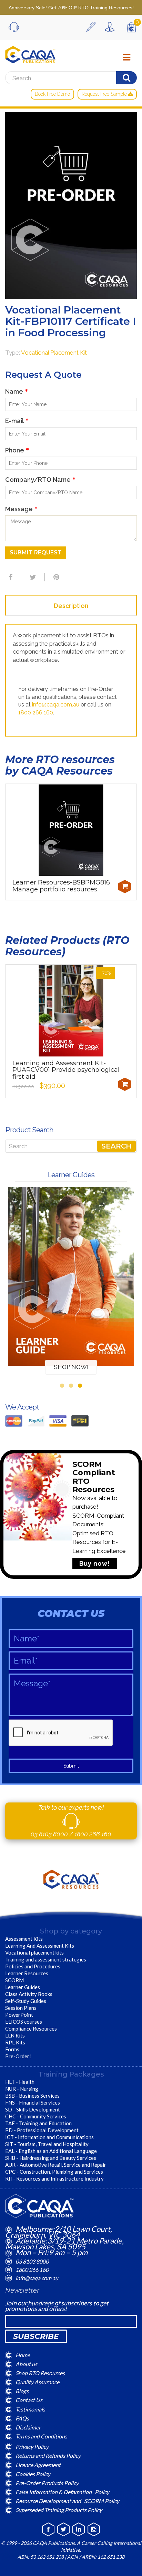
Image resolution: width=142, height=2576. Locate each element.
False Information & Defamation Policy (62, 2492)
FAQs (22, 2418)
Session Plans (21, 2008)
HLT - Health (20, 2082)
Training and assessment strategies (46, 1959)
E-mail (17, 421)
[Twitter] (32, 577)
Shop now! (71, 1367)
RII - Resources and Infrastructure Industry (54, 2179)
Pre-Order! (18, 2056)
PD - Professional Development (42, 2130)
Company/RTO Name (40, 480)
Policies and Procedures (33, 1966)
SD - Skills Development (33, 2109)
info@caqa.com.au (56, 705)
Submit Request (36, 552)
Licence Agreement (38, 2465)
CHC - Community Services (36, 2116)
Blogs (22, 2391)
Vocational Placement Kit (54, 353)
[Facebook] (10, 577)
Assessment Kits (24, 1939)
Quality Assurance (37, 2382)
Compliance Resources (31, 2029)
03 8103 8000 (50, 1834)
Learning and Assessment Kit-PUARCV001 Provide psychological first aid (66, 1070)
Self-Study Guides (26, 2001)
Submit (71, 1766)
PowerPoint (19, 2015)
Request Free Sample (105, 94)
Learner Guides (23, 1987)
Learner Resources (27, 1973)
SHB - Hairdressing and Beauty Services (51, 2158)
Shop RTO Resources (40, 2373)
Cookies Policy (33, 2474)
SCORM (14, 1980)
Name (17, 391)
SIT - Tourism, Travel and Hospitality (47, 2144)
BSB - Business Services (32, 2096)
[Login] (111, 27)
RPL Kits (15, 2042)
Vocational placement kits (34, 1952)
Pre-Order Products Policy (47, 2483)
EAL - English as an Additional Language (51, 2151)
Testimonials (30, 2409)
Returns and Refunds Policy (48, 2456)
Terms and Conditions (41, 2436)
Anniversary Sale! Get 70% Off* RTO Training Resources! (71, 8)
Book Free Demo (52, 94)
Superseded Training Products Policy (59, 2510)
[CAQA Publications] (30, 53)
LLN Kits (15, 2035)
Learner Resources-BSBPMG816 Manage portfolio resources (61, 886)
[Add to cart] (125, 887)
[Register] (93, 27)
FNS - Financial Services (33, 2102)
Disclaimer (28, 2427)
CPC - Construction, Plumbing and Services (54, 2172)
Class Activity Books (29, 1994)
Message (21, 509)
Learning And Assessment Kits (40, 1946)
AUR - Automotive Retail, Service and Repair (56, 2165)
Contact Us (29, 2400)
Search (116, 1146)
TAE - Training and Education (38, 2123)
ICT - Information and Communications (49, 2137)
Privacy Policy (32, 2447)
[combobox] (71, 1146)
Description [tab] (71, 606)
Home (23, 2355)
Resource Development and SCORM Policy (67, 2501)
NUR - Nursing (22, 2089)
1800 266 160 (36, 713)
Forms (12, 2049)
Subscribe (36, 2336)
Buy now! (95, 1563)
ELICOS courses (24, 2022)
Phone (17, 450)
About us (26, 2364)
